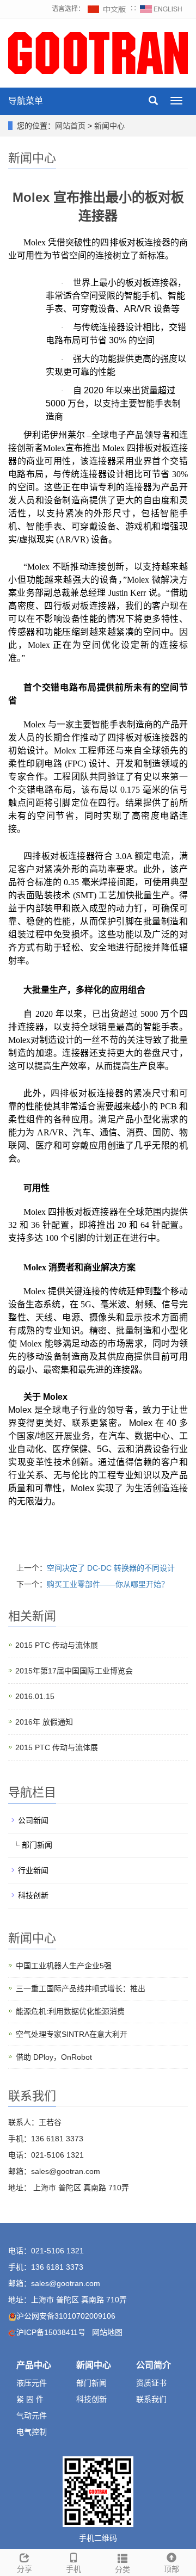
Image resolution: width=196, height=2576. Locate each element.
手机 (73, 2569)
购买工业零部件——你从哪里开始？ (108, 1584)
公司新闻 (33, 1820)
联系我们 (151, 2399)
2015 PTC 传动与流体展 (57, 1645)
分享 (24, 2569)
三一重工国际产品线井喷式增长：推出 (81, 1988)
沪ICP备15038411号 (51, 2332)
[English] (161, 9)
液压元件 (32, 2383)
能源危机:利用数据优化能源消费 (70, 2011)
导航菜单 (26, 101)
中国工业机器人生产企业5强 (64, 1966)
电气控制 (32, 2432)
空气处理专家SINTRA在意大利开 (72, 2034)
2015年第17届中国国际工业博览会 (74, 1671)
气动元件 (32, 2416)
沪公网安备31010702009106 (66, 2316)
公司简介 (154, 2365)
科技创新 (33, 1895)
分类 (122, 2569)
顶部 (171, 2569)
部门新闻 (37, 1845)
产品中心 (34, 2365)
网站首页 (70, 126)
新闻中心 (109, 126)
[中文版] (107, 9)
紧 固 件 (30, 2399)
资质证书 (151, 2383)
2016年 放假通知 (44, 1722)
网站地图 (107, 2332)
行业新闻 (33, 1870)
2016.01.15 (35, 1696)
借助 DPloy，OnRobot (54, 2057)
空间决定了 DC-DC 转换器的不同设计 (111, 1568)
